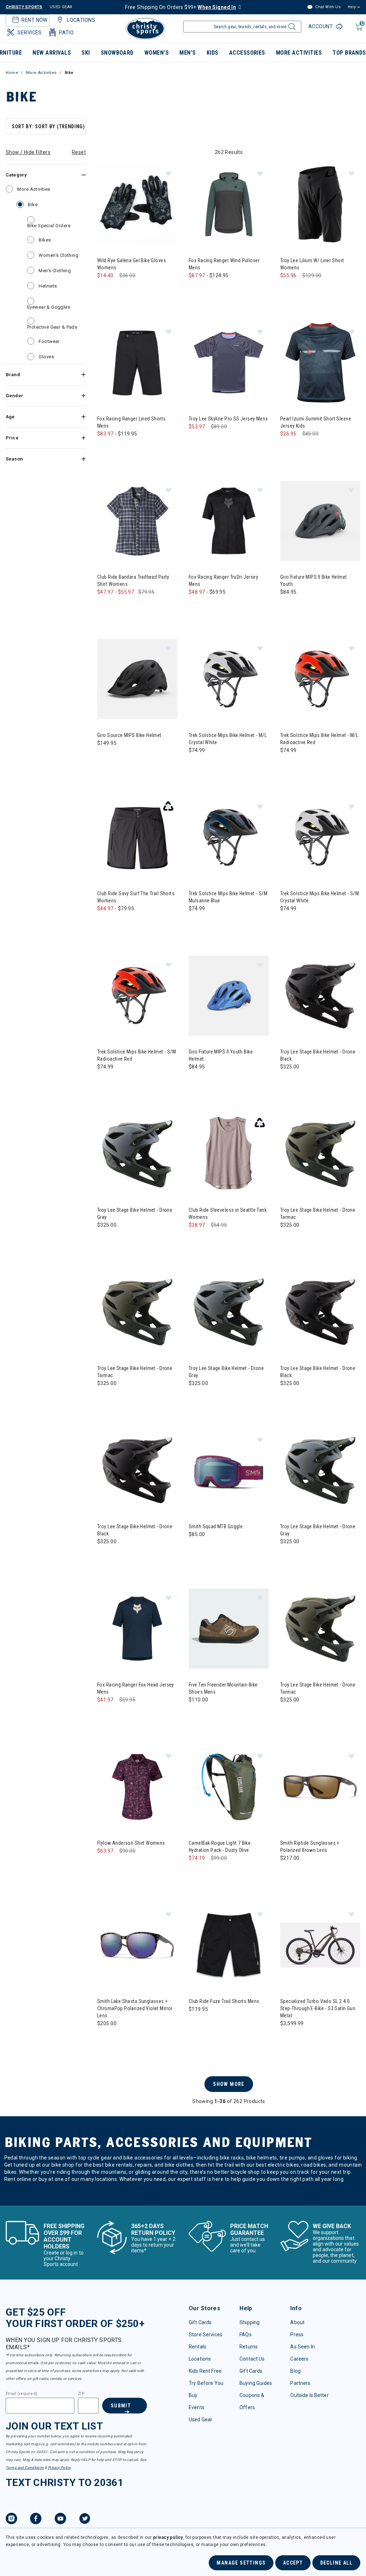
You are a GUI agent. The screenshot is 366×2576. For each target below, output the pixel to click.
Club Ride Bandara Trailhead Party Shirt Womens (133, 581)
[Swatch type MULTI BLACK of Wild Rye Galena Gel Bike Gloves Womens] (105, 290)
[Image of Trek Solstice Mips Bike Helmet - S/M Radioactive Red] (137, 996)
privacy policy (168, 2537)
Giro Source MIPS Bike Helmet (129, 735)
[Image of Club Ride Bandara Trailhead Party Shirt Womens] (137, 521)
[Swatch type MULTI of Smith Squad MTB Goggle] (196, 1549)
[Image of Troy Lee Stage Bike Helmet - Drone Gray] (137, 1154)
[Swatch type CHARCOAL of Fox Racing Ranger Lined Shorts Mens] (119, 448)
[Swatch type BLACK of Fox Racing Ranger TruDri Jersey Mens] (196, 606)
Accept (293, 2563)
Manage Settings (241, 2563)
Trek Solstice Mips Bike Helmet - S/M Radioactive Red (137, 1055)
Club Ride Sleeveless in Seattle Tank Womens (228, 1214)
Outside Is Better (309, 2395)
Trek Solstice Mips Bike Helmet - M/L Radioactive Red (319, 739)
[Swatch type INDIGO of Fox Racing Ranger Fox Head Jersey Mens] (105, 1714)
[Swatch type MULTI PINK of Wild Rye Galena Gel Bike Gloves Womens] (119, 290)
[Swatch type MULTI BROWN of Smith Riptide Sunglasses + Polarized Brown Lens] (288, 1872)
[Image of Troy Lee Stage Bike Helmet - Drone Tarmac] (320, 1154)
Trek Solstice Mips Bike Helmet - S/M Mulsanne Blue (228, 897)
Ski (86, 53)
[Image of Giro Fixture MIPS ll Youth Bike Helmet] (229, 996)
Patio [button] (66, 33)
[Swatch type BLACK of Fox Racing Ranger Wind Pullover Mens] (196, 290)
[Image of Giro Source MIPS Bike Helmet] (137, 679)
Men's (187, 53)
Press (297, 2335)
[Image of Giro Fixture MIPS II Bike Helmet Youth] (320, 521)
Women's (157, 53)
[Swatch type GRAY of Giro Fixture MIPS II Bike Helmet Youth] (288, 606)
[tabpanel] (183, 1161)
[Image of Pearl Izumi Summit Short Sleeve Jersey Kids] (320, 363)
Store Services (206, 2335)
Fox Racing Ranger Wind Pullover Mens (224, 264)
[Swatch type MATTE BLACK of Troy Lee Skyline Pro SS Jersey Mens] (196, 441)
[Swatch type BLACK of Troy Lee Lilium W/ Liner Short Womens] (288, 290)
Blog (295, 2371)
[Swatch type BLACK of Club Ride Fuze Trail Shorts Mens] (196, 2024)
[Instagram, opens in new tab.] (11, 2520)
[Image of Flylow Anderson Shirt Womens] (137, 1787)
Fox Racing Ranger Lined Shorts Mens (132, 422)
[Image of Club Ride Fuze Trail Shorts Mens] (229, 1945)
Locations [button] (81, 20)
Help (352, 7)
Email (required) (21, 2394)
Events (197, 2407)
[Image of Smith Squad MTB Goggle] (229, 1470)
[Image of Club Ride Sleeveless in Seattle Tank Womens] (229, 1154)
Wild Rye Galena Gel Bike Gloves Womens (132, 264)
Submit (121, 2406)
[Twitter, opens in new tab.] (85, 2520)
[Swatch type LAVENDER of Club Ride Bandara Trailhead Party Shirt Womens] (105, 606)
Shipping (249, 2322)
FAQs (246, 2335)
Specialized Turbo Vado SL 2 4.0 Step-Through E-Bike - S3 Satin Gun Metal (318, 2008)
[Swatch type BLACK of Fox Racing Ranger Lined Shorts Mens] (105, 448)
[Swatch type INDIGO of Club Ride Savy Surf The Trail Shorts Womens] (105, 923)
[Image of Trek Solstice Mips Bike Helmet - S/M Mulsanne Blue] (229, 837)
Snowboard (117, 53)
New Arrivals (52, 53)
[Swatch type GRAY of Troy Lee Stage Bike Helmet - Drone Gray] (105, 1239)
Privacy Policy (59, 2468)
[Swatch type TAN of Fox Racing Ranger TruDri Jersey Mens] (211, 606)
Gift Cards (200, 2322)
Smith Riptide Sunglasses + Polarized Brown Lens (310, 1847)
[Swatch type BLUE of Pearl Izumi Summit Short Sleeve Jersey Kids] (288, 448)
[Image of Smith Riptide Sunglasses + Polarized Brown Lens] (320, 1787)
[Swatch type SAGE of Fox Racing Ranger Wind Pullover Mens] (211, 290)
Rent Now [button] (34, 20)
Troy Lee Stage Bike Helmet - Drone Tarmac (318, 1214)
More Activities (299, 53)
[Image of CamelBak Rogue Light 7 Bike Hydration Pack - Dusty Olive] (229, 1787)
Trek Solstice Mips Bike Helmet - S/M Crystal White (320, 897)
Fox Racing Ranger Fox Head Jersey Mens (136, 1688)
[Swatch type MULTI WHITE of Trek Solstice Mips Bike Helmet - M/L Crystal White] (196, 765)
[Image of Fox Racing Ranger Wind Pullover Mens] (229, 204)
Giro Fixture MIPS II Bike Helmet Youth (313, 581)
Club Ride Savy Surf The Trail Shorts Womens (136, 897)
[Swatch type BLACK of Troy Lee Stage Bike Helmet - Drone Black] (288, 1081)
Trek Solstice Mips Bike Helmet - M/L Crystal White (228, 739)
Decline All (336, 2563)
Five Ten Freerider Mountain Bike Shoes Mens (223, 1688)
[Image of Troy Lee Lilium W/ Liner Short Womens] (320, 204)
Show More (229, 2084)
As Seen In (302, 2347)
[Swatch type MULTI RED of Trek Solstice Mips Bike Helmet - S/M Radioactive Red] (105, 1081)
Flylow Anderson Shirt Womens (131, 1843)
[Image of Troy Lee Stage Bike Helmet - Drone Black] (320, 996)
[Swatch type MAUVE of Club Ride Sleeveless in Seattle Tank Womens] (196, 1239)
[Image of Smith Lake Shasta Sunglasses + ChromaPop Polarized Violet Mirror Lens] (137, 1945)
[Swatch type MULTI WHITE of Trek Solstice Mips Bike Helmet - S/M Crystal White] (288, 923)
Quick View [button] (137, 233)
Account (321, 26)
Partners (300, 2383)
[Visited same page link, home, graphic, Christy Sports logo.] (145, 29)
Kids (212, 53)
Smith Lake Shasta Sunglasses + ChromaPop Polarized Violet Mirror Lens (135, 2008)
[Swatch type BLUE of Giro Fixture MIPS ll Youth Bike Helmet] (196, 1081)
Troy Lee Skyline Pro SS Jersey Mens (228, 419)
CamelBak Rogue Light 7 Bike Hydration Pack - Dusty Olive (220, 1847)
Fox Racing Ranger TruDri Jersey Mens (223, 581)
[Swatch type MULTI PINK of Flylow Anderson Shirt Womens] (105, 1865)
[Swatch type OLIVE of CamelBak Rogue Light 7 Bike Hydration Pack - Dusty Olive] (196, 1872)
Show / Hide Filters (28, 152)
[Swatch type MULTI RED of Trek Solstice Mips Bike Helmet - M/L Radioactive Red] (288, 765)
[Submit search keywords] (291, 29)
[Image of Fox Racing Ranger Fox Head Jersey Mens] (137, 1629)
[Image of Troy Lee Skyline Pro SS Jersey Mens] (229, 363)
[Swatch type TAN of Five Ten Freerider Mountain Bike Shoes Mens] (196, 1714)
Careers (299, 2359)
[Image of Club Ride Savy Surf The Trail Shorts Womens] (137, 837)
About (297, 2322)
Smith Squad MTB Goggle (216, 1526)
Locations (200, 2359)
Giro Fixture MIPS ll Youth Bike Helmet (221, 1055)
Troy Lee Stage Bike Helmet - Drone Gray (135, 1214)
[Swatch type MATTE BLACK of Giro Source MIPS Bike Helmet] (105, 758)
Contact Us (252, 2359)
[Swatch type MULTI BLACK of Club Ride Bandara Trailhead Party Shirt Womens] (119, 606)
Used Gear (201, 2420)
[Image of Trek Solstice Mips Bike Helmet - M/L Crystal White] (229, 679)
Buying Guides (256, 2383)
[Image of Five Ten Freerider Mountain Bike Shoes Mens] (229, 1629)
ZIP (81, 2394)
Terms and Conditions (25, 2468)
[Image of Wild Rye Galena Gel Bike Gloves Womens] (137, 204)
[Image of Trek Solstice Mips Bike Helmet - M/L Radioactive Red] (320, 679)
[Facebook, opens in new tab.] (36, 2520)
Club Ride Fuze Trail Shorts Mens (224, 2001)
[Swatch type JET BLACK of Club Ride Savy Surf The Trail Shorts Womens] (119, 923)
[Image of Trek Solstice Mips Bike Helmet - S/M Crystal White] (320, 837)
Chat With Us (327, 7)
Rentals (197, 2347)
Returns (249, 2347)
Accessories (247, 53)
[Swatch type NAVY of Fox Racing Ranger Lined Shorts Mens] (134, 448)
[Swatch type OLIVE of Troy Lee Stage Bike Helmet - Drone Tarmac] (288, 1239)
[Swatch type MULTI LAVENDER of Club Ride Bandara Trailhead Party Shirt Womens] (134, 606)
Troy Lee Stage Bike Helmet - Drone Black (318, 1055)
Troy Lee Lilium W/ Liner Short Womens (312, 264)
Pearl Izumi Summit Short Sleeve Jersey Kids (316, 422)
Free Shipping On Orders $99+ (180, 7)
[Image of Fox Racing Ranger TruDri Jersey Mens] (229, 521)
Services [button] (29, 33)
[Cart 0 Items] (358, 31)
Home (12, 73)
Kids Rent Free (205, 2371)
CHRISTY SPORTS (24, 7)
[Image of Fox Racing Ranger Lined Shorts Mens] (137, 363)
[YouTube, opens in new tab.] (60, 2520)
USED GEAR (61, 7)
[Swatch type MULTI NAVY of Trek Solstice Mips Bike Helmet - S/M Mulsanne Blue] (196, 923)
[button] (168, 173)
